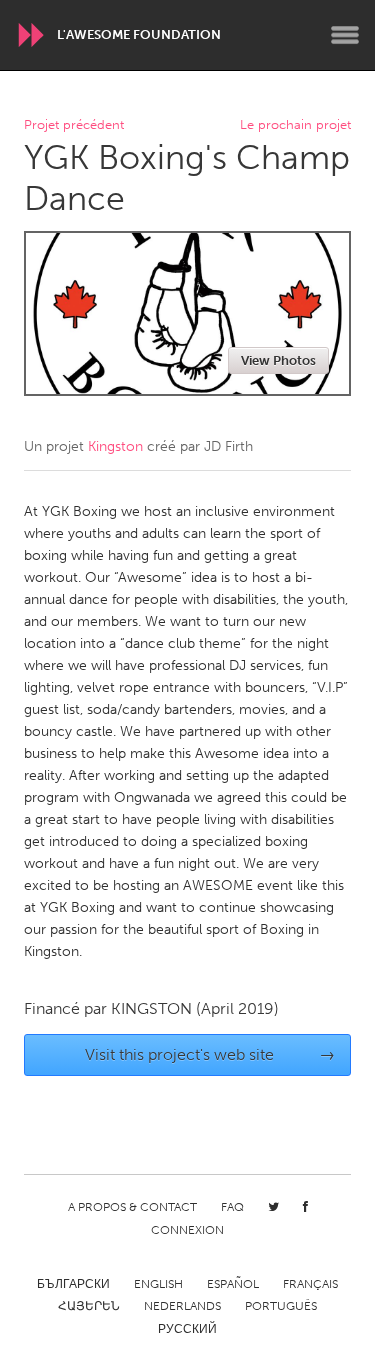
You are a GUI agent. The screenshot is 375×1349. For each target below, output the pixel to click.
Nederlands (182, 1306)
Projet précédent (74, 125)
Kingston (115, 446)
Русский (187, 1329)
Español (233, 1284)
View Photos (278, 360)
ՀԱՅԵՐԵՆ (89, 1306)
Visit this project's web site (210, 1054)
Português (281, 1306)
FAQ (232, 1207)
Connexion (187, 1230)
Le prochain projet (295, 125)
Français (310, 1284)
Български (73, 1284)
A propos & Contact (132, 1207)
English (158, 1284)
